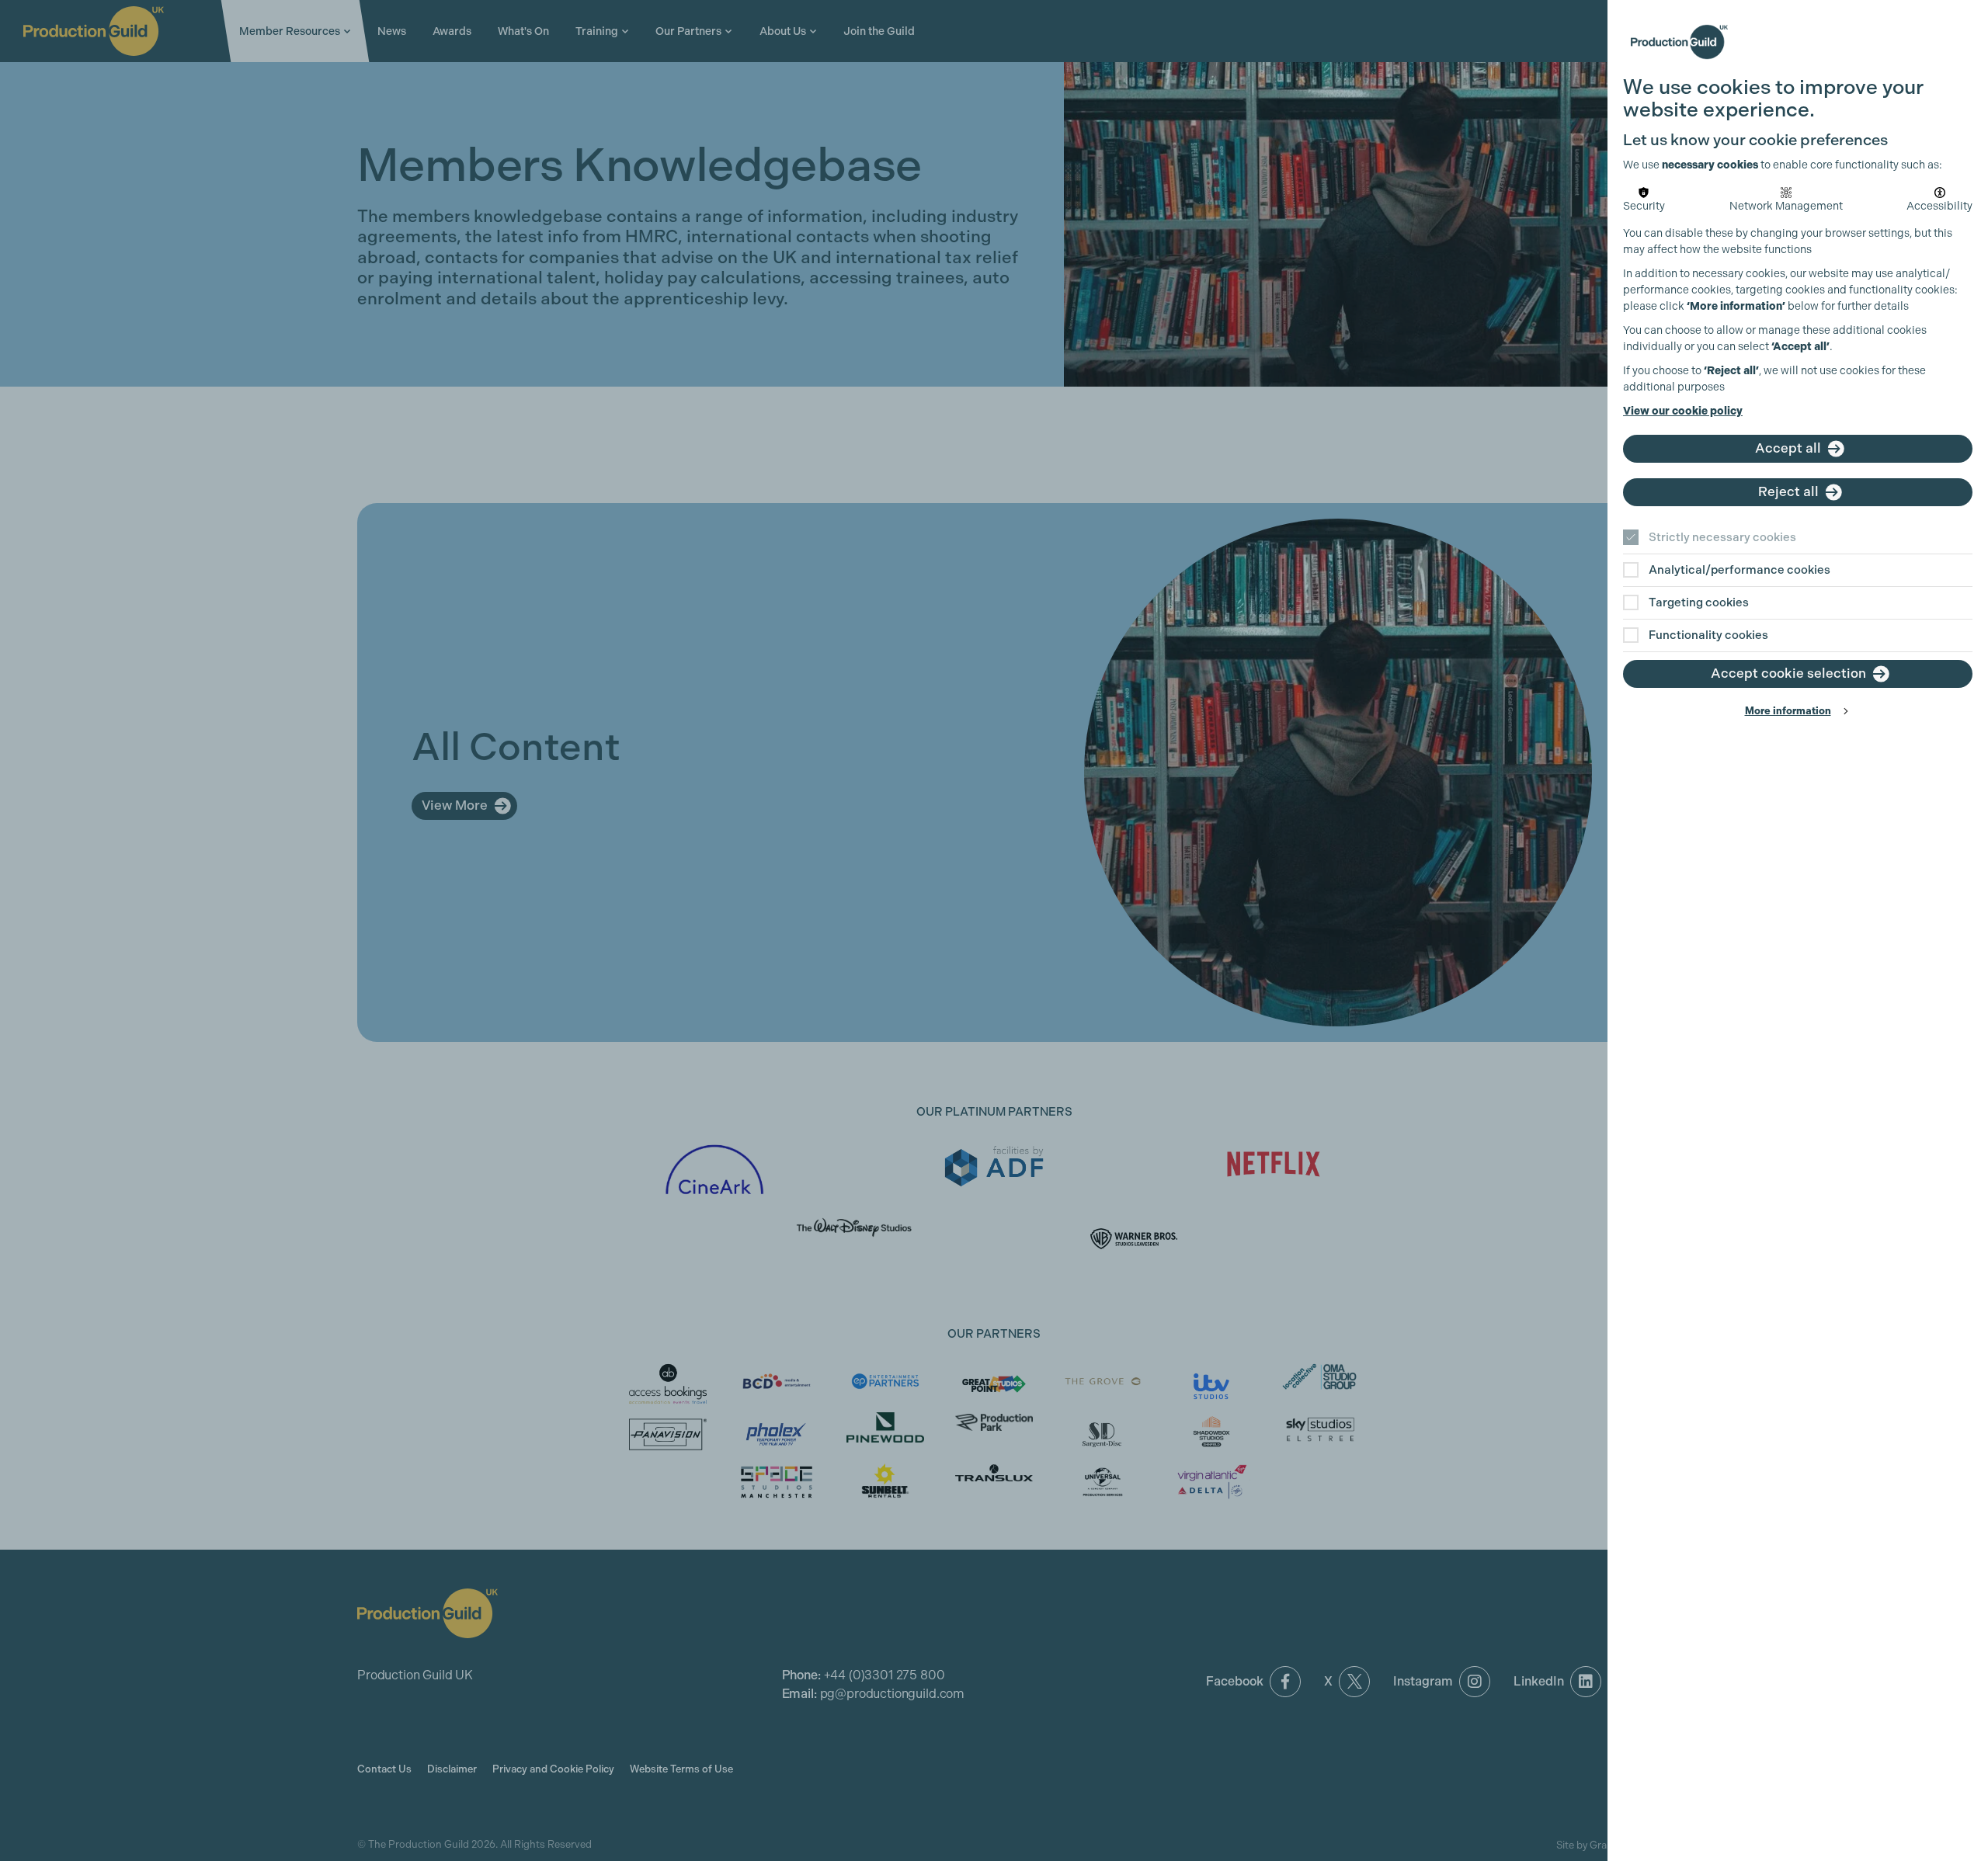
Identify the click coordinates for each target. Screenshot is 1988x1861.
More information (1788, 711)
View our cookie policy (1683, 411)
